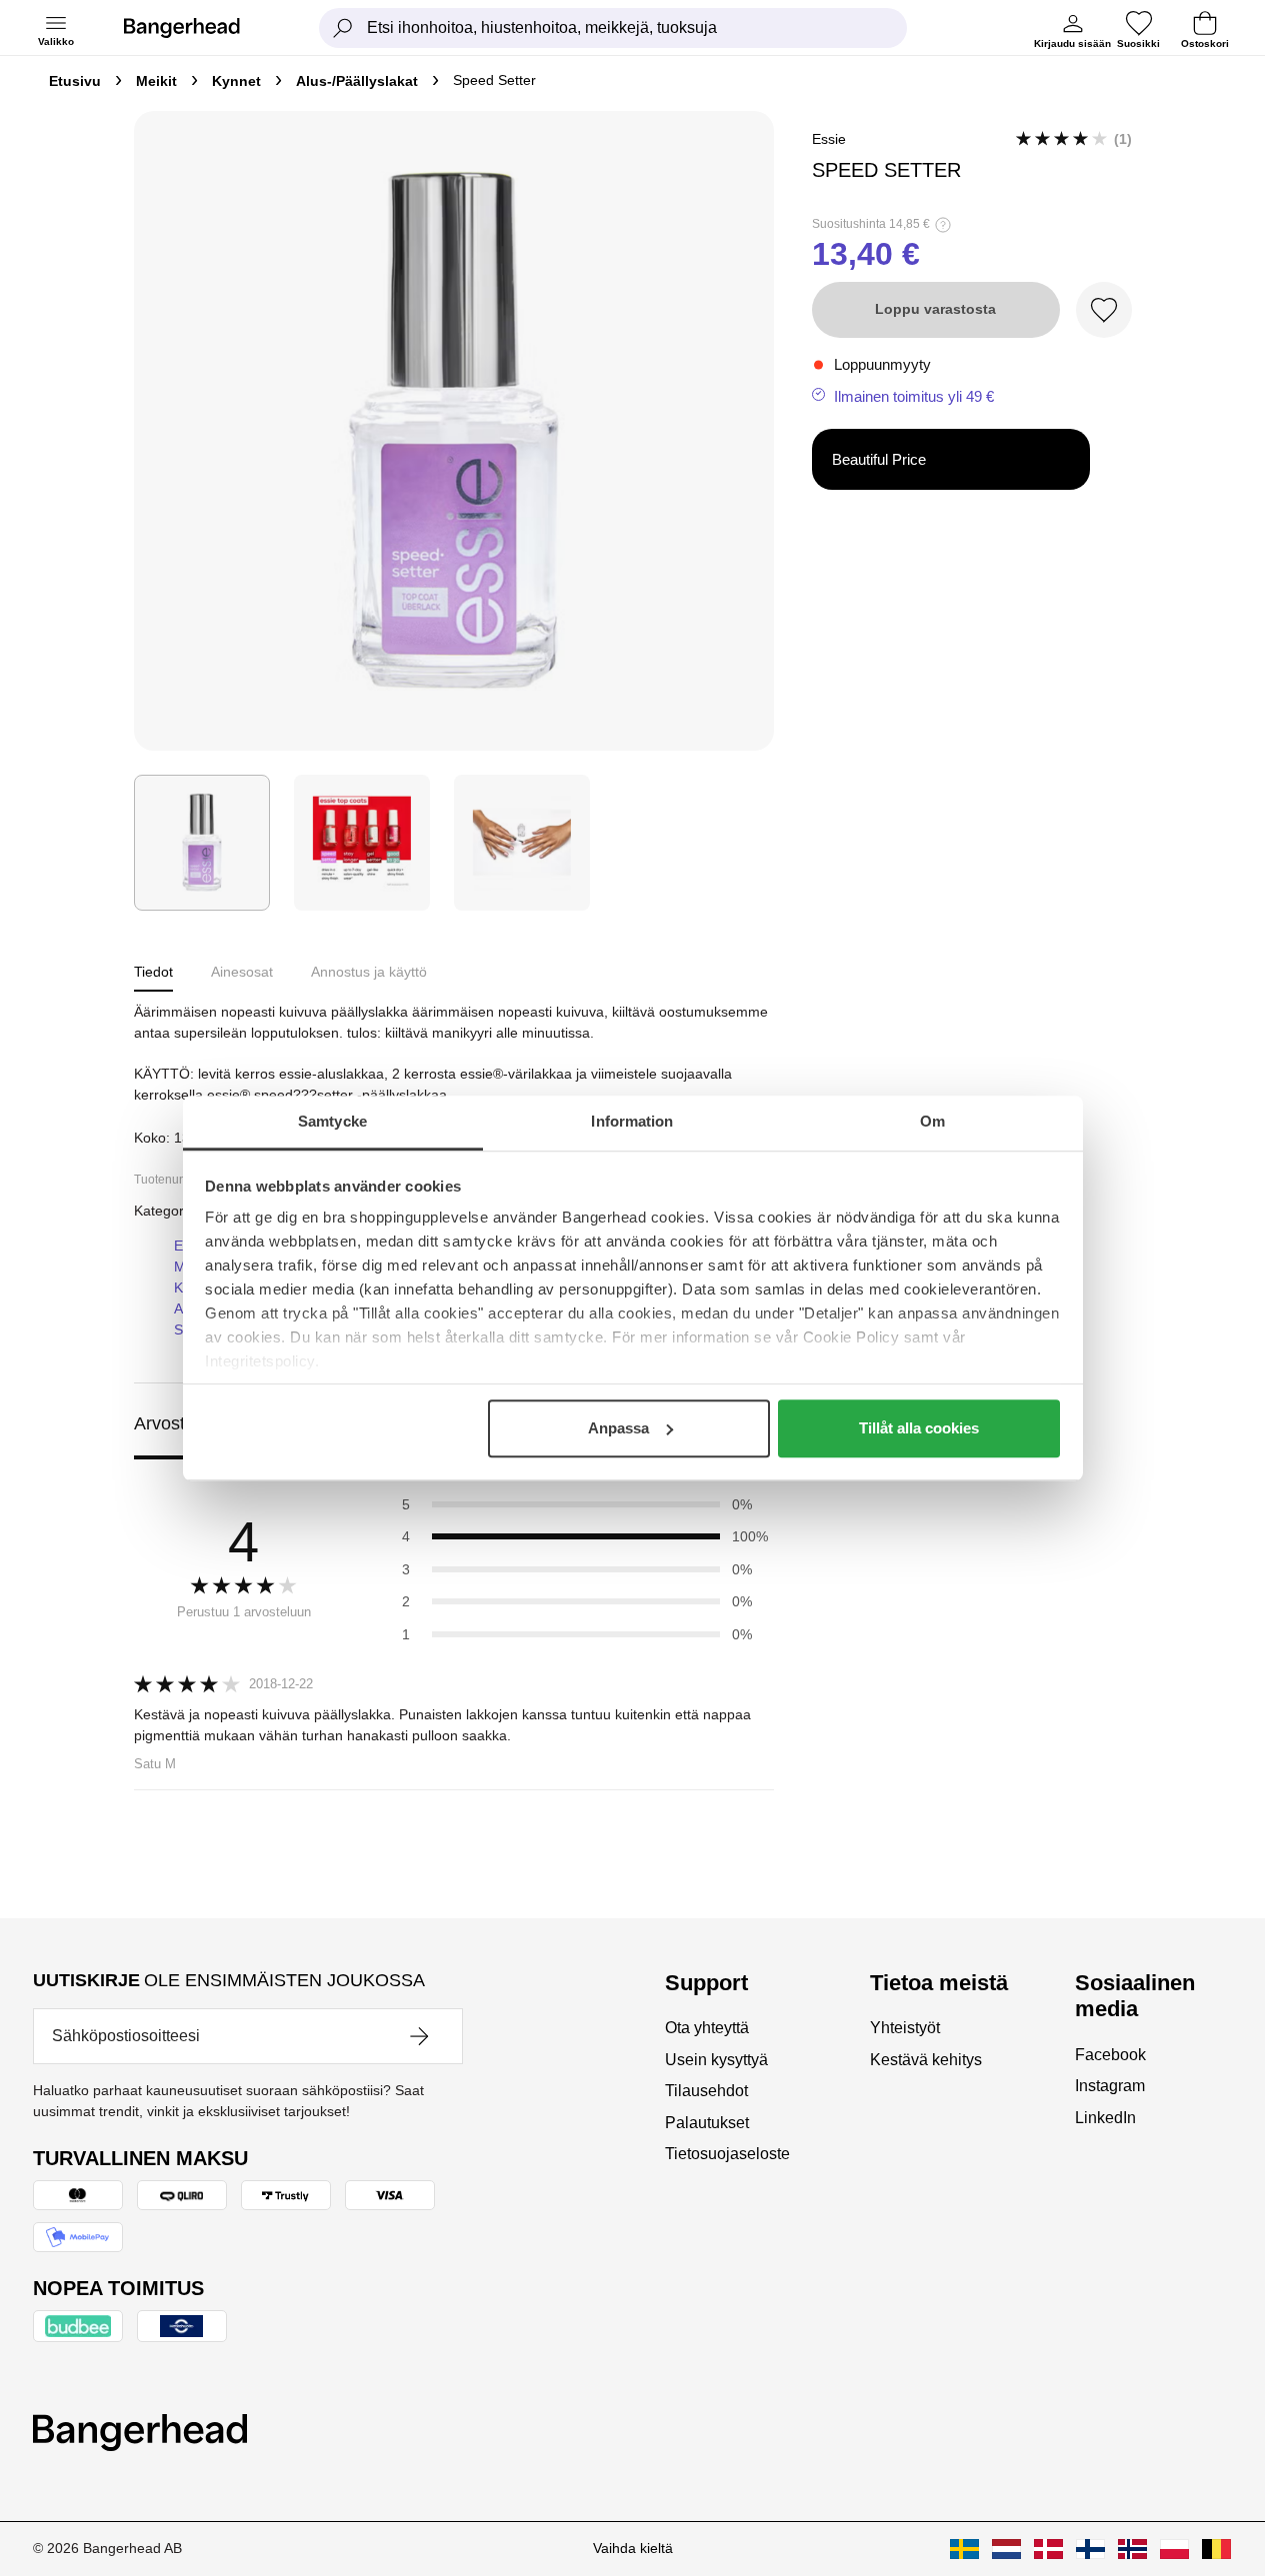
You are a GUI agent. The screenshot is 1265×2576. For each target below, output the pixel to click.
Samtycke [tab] (332, 1121)
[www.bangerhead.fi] (1090, 2549)
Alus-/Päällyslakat (357, 81)
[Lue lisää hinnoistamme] (943, 225)
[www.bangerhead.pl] (1174, 2549)
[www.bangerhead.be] (1216, 2549)
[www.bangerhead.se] (964, 2549)
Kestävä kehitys (926, 2060)
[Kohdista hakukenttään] (343, 28)
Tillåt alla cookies (919, 1428)
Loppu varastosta (935, 309)
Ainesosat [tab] (242, 972)
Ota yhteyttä (707, 2028)
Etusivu (75, 81)
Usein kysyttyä (716, 2060)
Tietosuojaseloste (727, 2154)
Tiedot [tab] (153, 972)
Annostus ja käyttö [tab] (369, 972)
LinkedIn (1105, 2118)
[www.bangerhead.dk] (1048, 2549)
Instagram (1110, 2086)
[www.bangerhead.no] (1132, 2549)
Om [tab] (932, 1121)
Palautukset (707, 2123)
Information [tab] (632, 1121)
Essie (829, 139)
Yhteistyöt (905, 2028)
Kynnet (236, 81)
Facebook (1110, 2055)
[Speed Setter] (202, 843)
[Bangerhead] (198, 28)
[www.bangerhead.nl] (1006, 2549)
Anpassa (618, 1428)
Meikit (156, 81)
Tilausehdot (706, 2091)
